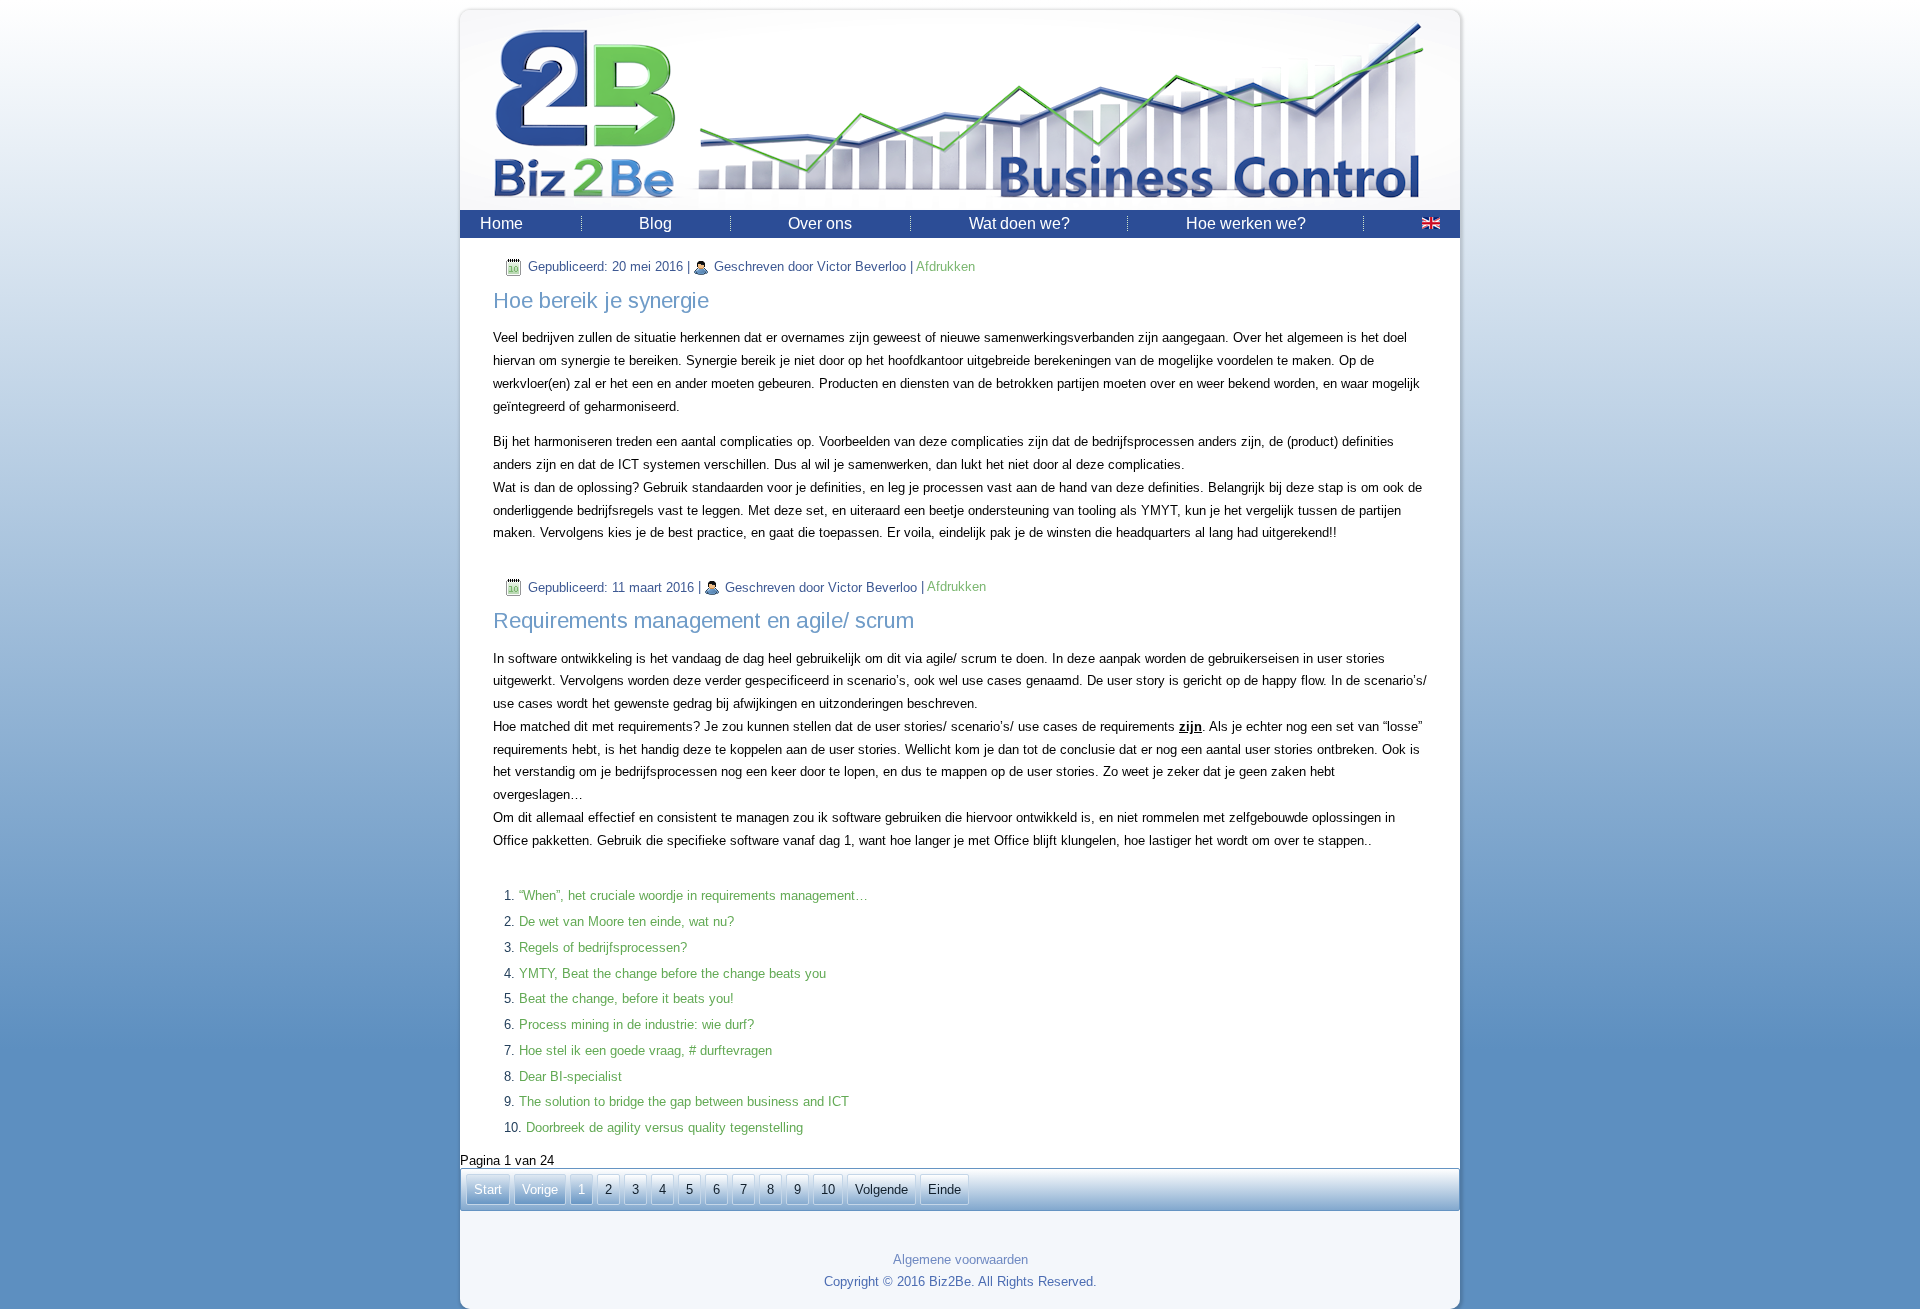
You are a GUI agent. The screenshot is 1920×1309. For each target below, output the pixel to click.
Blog (655, 223)
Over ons (820, 223)
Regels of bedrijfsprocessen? (603, 947)
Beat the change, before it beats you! (626, 998)
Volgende (881, 1189)
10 (828, 1189)
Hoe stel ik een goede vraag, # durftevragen (645, 1050)
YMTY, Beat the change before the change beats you (672, 973)
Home (501, 223)
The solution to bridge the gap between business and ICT (684, 1101)
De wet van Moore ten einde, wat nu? (626, 921)
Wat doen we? (1019, 223)
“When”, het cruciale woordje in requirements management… (693, 895)
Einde (944, 1189)
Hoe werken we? (1246, 223)
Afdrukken (945, 266)
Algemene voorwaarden (960, 1259)
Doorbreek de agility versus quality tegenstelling (664, 1127)
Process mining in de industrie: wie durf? (636, 1024)
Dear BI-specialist (570, 1076)
